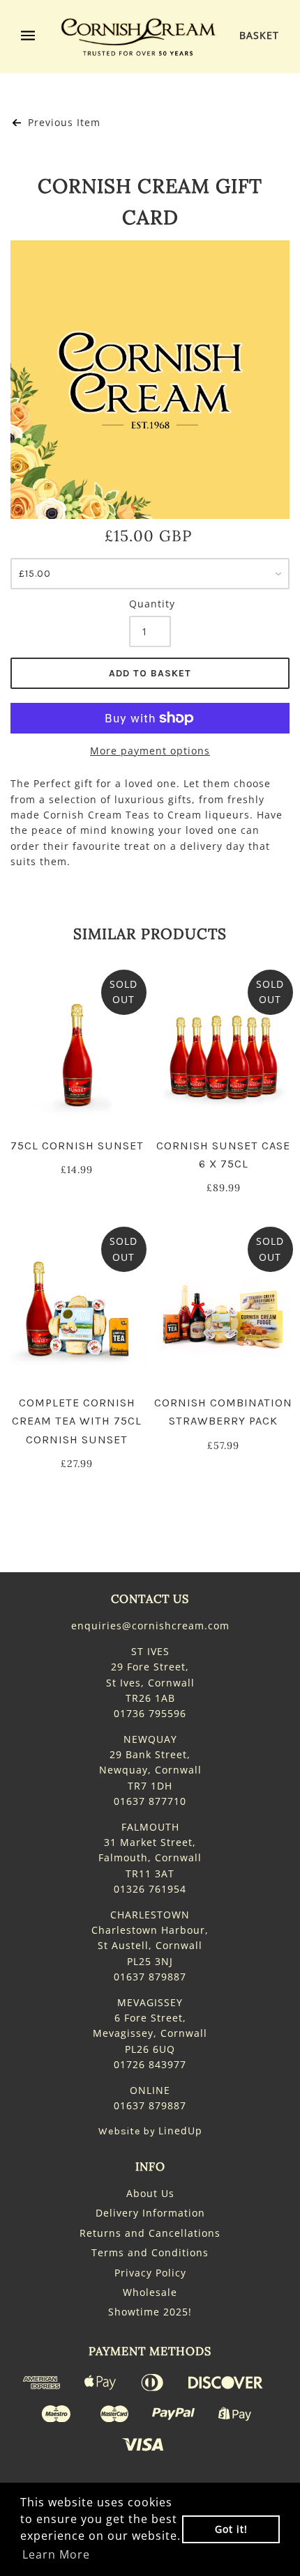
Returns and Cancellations (150, 2233)
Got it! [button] (231, 2529)
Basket (259, 35)
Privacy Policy (150, 2273)
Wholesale (150, 2292)
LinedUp (180, 2131)
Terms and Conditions (150, 2252)
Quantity (150, 604)
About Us (150, 2193)
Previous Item (62, 122)
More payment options (150, 751)
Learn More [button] (56, 2554)
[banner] (138, 37)
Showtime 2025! (150, 2312)
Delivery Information (150, 2213)
